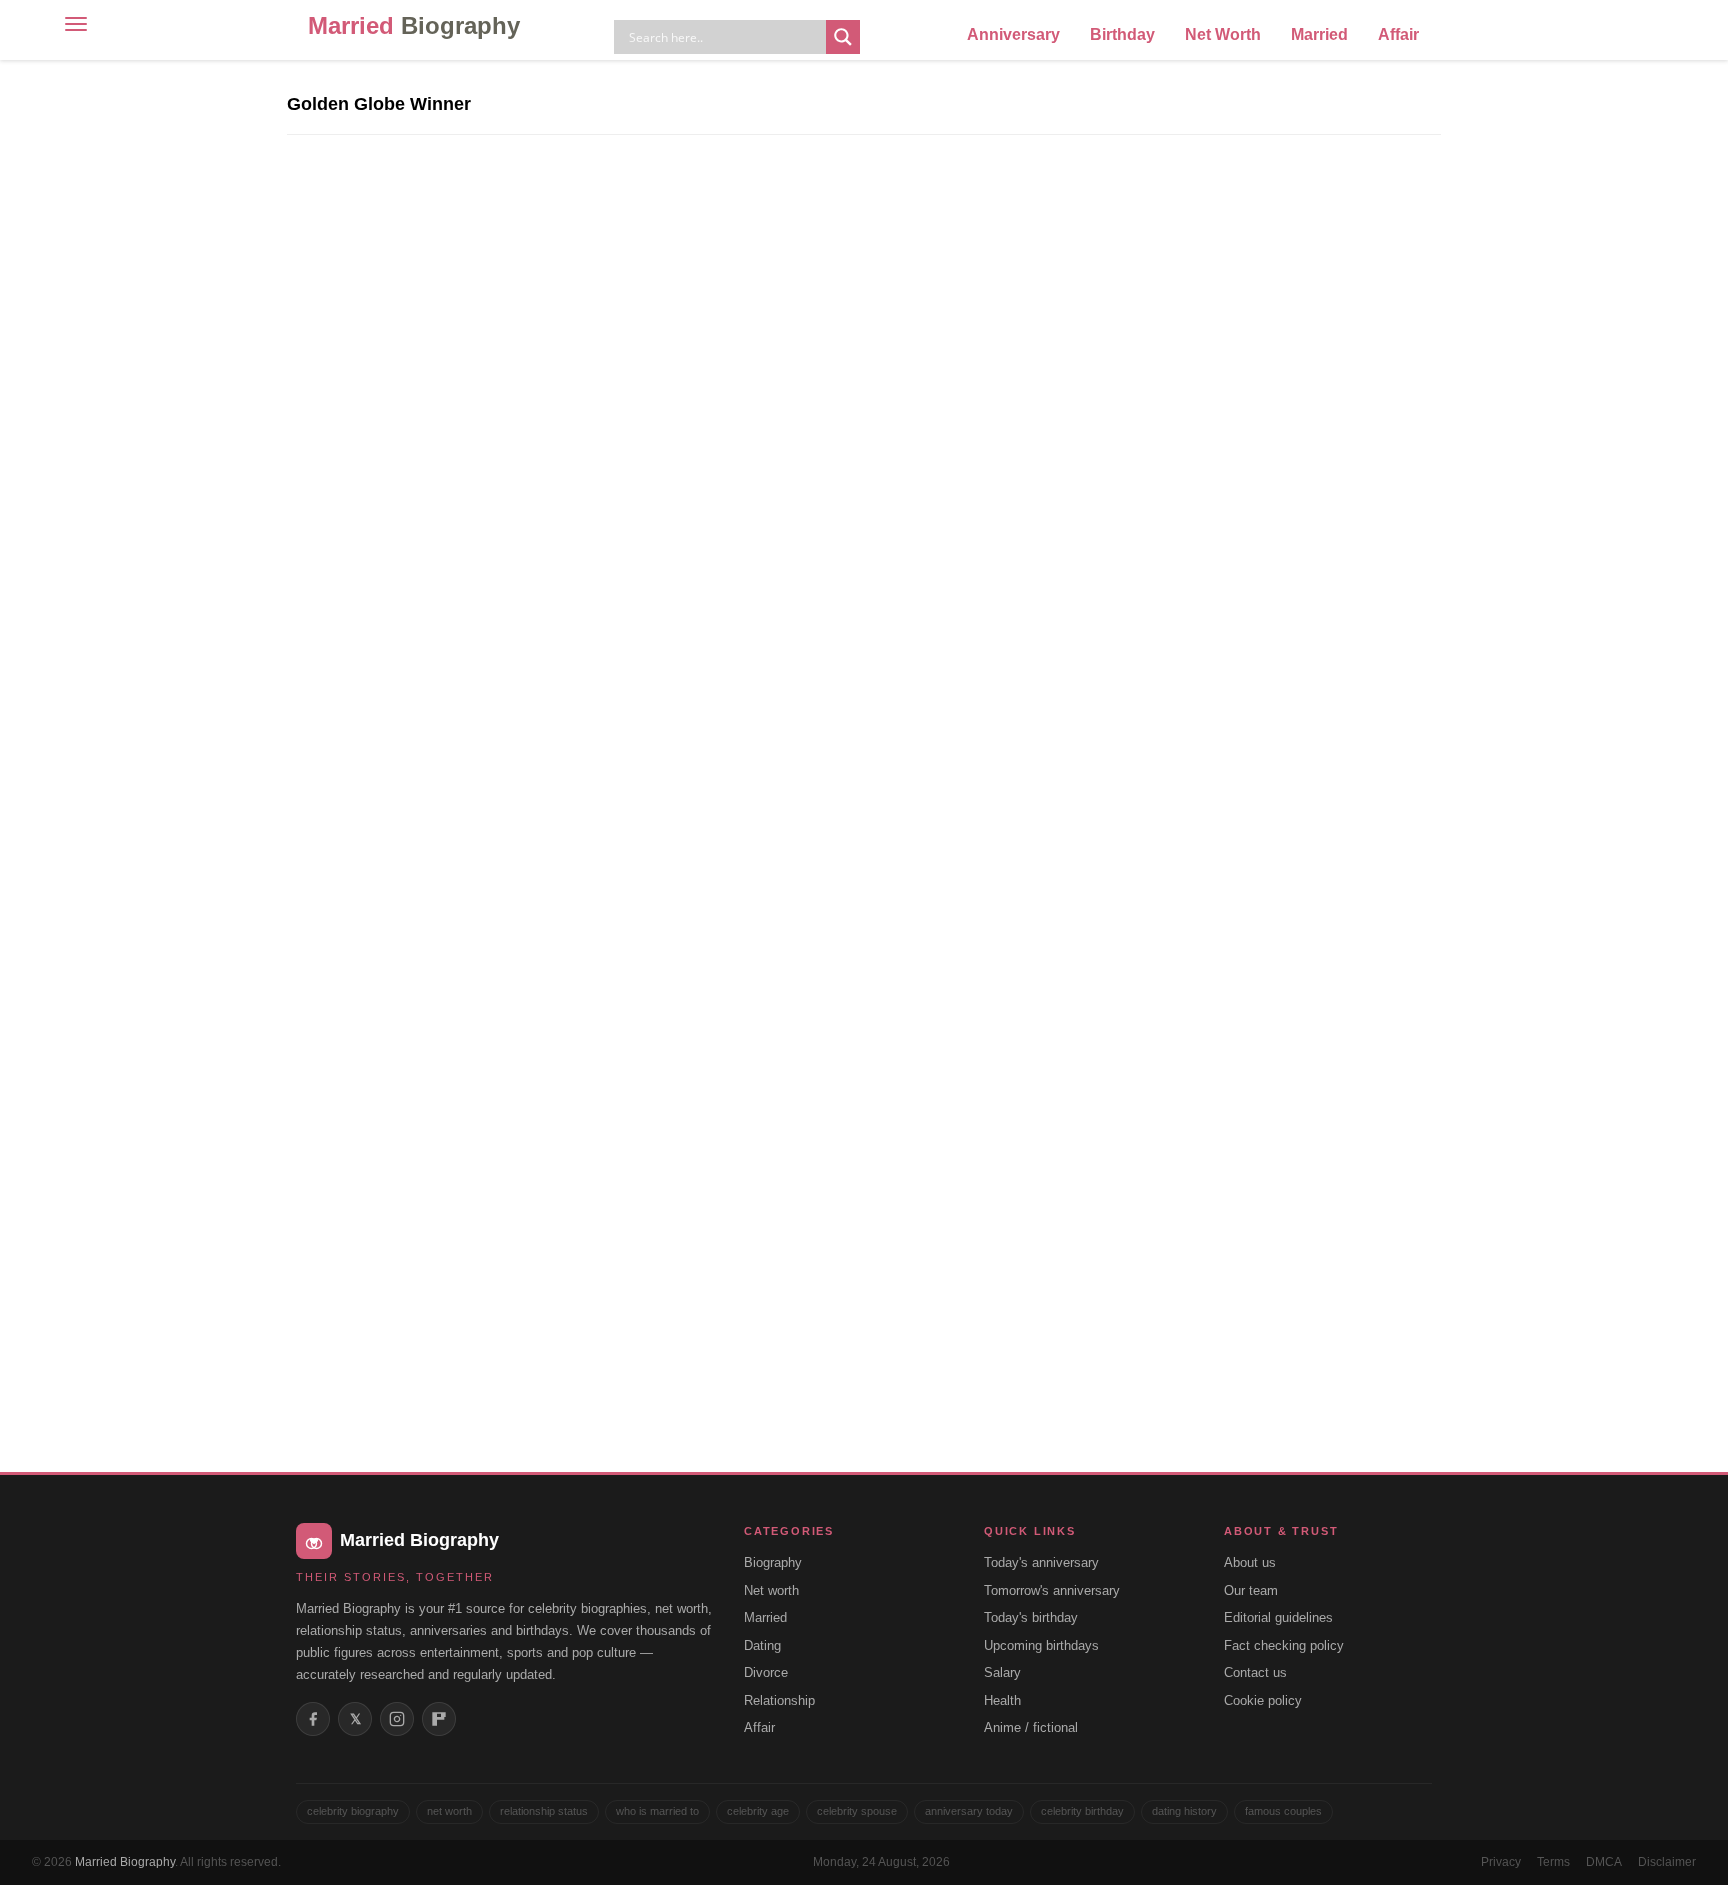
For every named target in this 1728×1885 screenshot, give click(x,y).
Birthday (1122, 34)
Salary (1002, 1672)
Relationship (779, 1700)
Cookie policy (1263, 1700)
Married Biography (125, 1862)
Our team (1251, 1590)
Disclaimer (1667, 1862)
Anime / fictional (1031, 1727)
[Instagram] (397, 1719)
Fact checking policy (1284, 1645)
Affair (1398, 34)
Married (414, 25)
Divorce (766, 1672)
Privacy (1501, 1862)
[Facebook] (313, 1719)
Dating (762, 1645)
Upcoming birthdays (1041, 1645)
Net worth (771, 1590)
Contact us (1255, 1672)
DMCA (1604, 1862)
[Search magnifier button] (843, 37)
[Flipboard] (439, 1719)
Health (1002, 1700)
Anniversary (1013, 34)
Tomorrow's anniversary (1052, 1590)
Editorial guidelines (1278, 1617)
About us (1250, 1562)
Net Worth (1223, 34)
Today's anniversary (1041, 1562)
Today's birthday (1031, 1617)
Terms (1553, 1862)
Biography (773, 1562)
